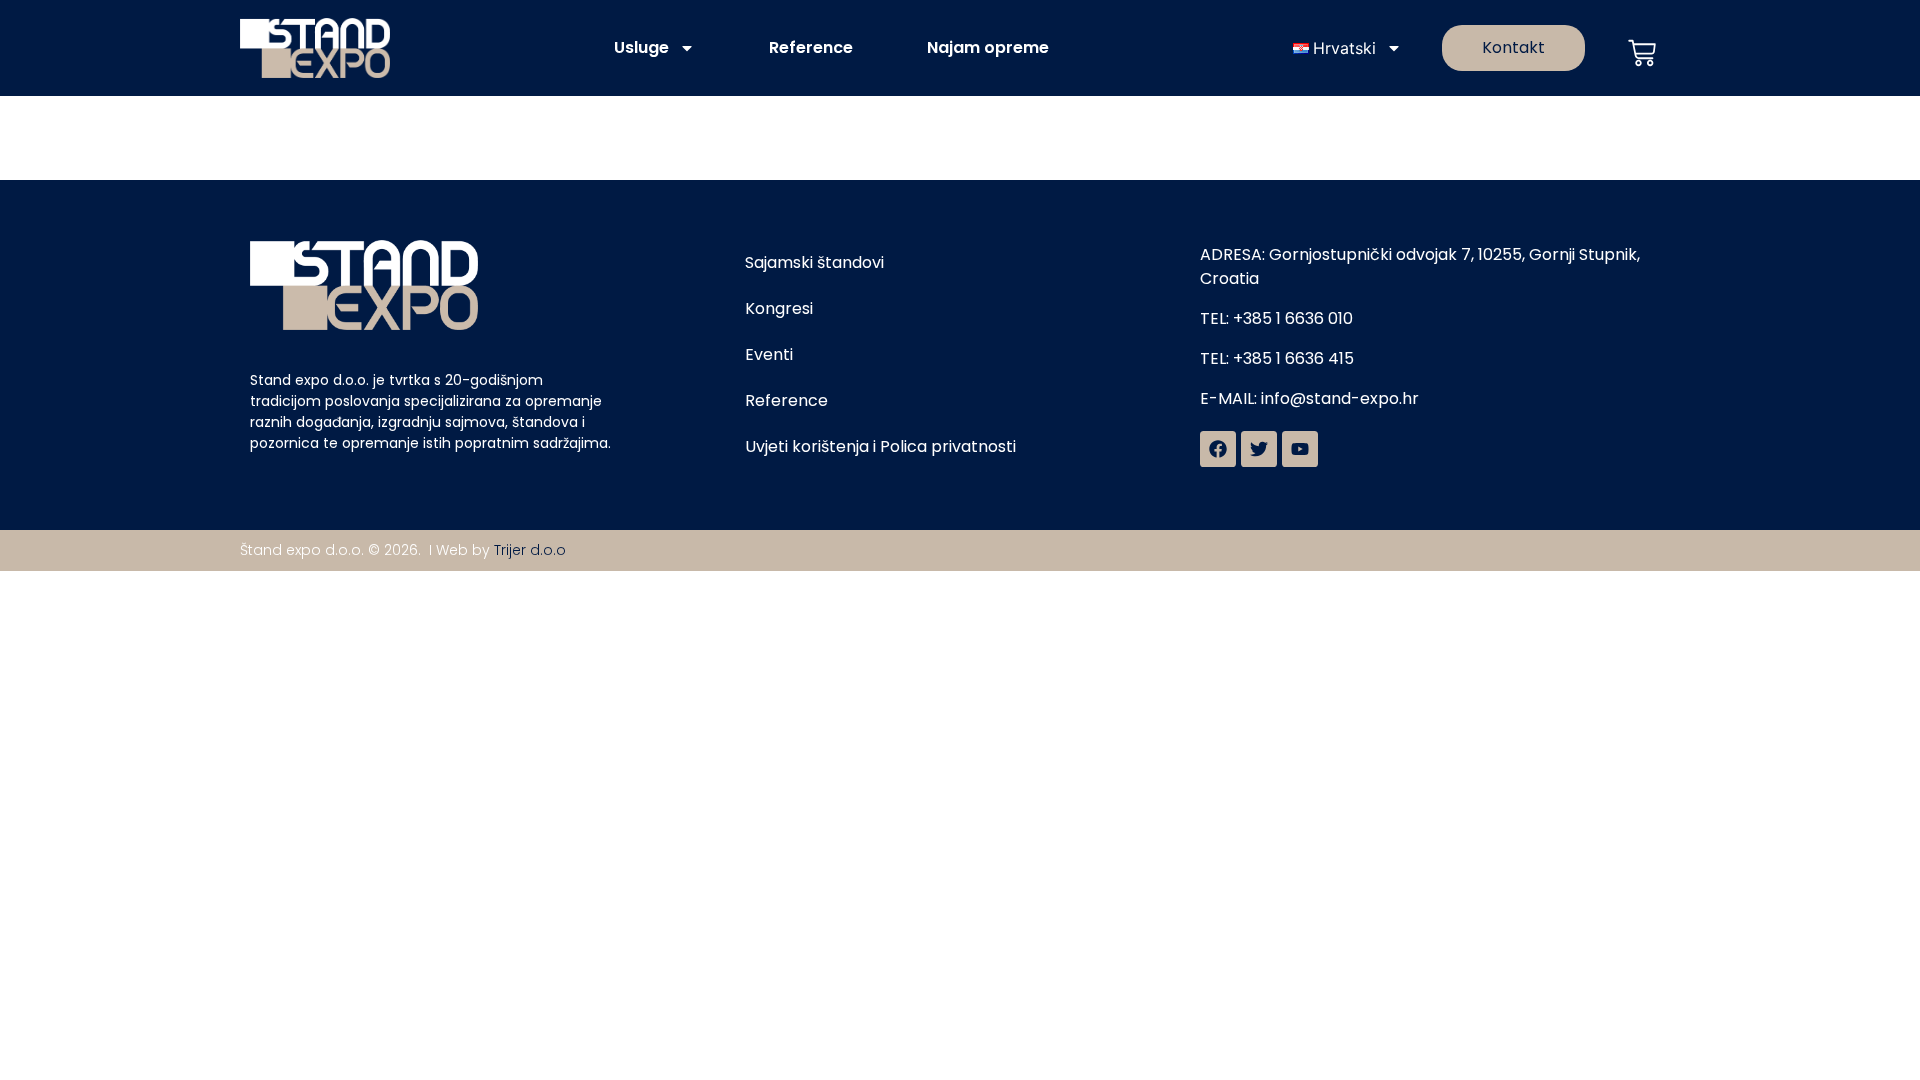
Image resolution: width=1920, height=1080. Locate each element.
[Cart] (1642, 53)
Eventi (769, 354)
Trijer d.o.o (530, 550)
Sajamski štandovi (814, 262)
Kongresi (779, 308)
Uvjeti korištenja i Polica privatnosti (880, 446)
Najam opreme (988, 47)
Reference (811, 47)
